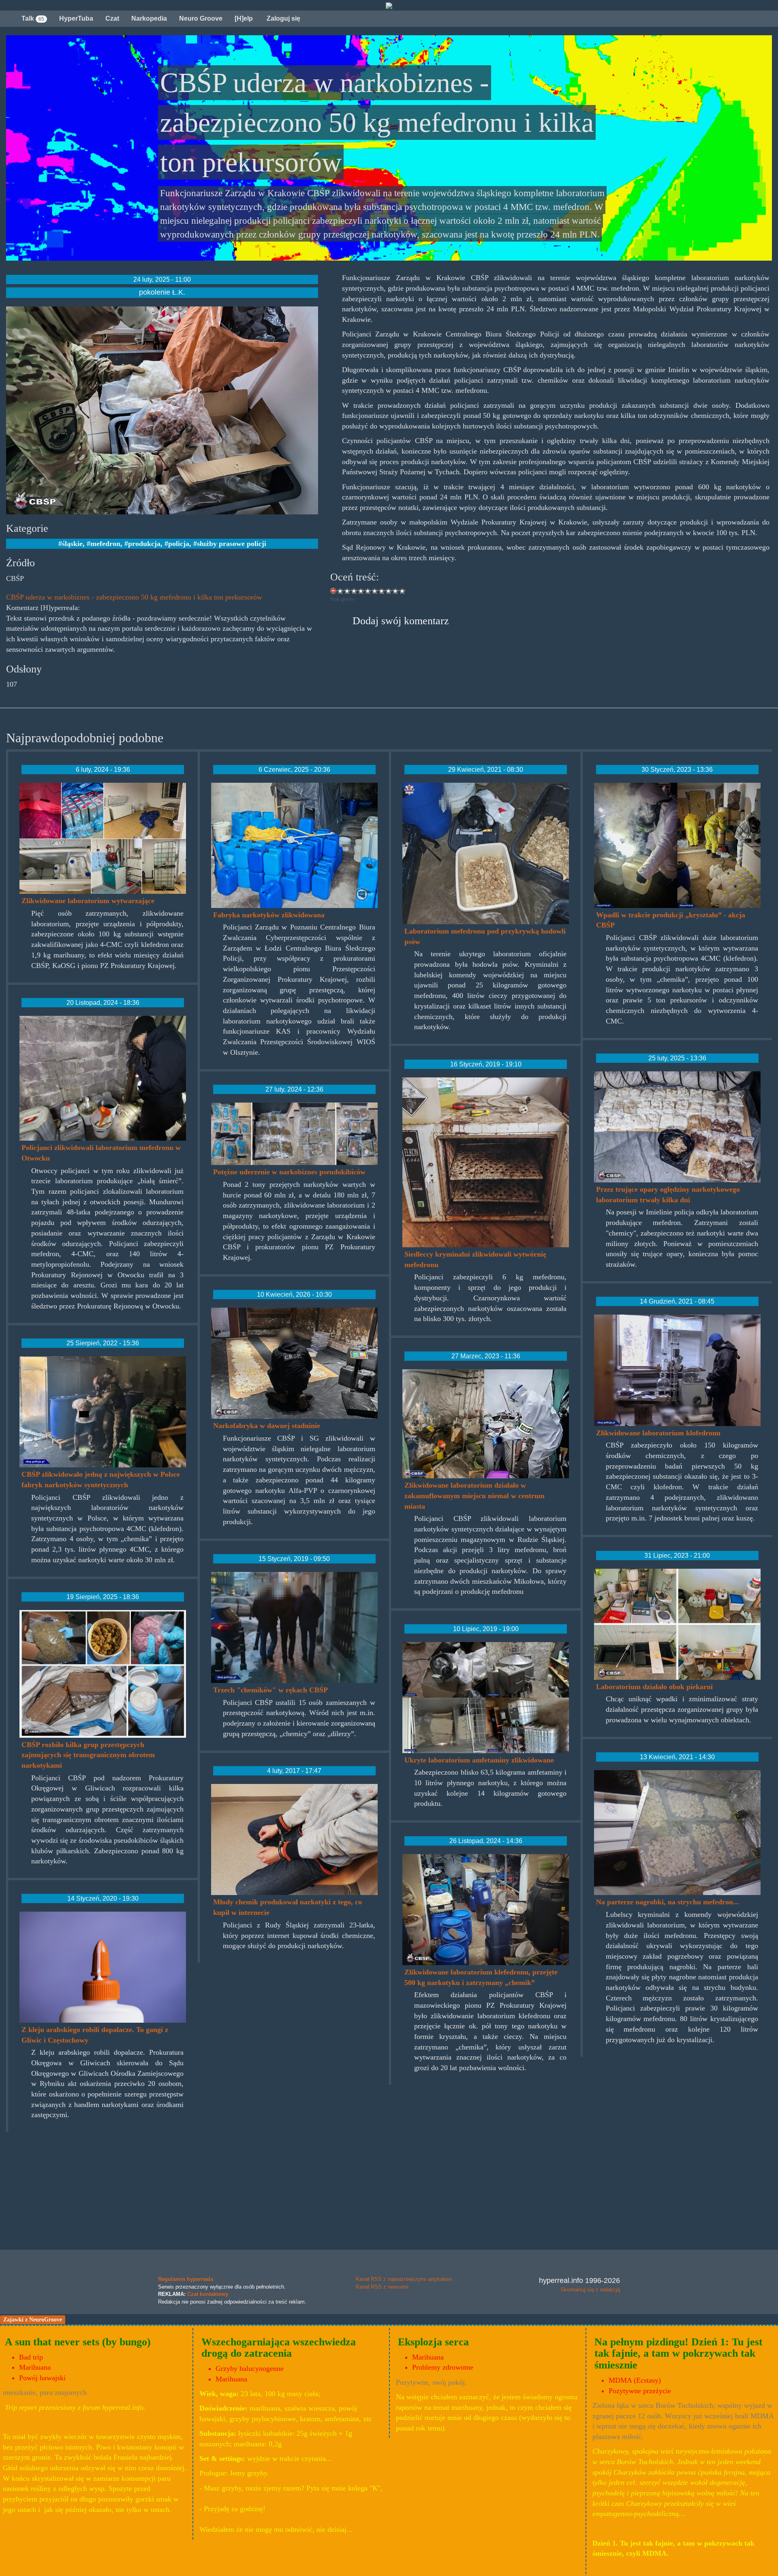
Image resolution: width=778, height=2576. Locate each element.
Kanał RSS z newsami (382, 2287)
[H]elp (244, 18)
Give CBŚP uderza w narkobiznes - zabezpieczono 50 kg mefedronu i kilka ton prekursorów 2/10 (347, 591)
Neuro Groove (201, 18)
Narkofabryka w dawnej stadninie (267, 1426)
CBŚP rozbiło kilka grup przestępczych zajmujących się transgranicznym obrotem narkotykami (88, 1755)
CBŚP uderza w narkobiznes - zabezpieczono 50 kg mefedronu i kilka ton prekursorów (134, 597)
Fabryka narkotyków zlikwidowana (269, 915)
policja (179, 544)
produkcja (144, 544)
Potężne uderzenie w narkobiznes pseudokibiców (289, 1172)
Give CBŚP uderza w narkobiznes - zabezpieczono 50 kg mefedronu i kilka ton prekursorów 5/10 (368, 591)
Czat (112, 18)
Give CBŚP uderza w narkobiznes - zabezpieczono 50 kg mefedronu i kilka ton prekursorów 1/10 (341, 591)
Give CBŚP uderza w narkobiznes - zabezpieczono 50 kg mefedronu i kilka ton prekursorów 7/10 (382, 591)
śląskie (72, 544)
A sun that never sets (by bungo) (78, 2342)
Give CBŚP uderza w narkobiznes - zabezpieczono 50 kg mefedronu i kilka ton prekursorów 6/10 (375, 591)
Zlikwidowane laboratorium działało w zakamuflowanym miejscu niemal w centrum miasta (474, 1496)
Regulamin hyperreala (186, 2279)
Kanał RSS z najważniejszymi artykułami (404, 2279)
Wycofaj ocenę (334, 591)
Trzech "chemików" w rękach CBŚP (270, 1690)
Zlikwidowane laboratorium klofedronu (658, 1433)
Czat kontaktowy (208, 2294)
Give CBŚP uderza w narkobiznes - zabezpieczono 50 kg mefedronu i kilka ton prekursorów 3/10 (354, 591)
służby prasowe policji (232, 544)
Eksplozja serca (433, 2342)
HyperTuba (76, 18)
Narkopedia (149, 18)
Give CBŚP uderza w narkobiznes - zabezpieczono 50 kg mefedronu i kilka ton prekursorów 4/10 (361, 591)
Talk (33, 18)
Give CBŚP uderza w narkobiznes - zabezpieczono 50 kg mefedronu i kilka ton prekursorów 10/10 (403, 591)
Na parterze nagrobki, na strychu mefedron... (668, 1902)
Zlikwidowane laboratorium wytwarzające (88, 901)
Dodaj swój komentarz (401, 621)
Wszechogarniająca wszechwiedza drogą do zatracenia (279, 2348)
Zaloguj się (283, 18)
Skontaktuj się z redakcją (590, 2290)
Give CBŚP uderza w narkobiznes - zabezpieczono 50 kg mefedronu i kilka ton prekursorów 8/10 (389, 591)
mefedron (105, 544)
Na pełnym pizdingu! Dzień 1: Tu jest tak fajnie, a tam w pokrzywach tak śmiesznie (679, 2353)
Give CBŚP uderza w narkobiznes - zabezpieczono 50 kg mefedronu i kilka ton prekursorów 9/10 (396, 591)
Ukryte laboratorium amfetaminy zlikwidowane (479, 1760)
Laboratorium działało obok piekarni (654, 1687)
